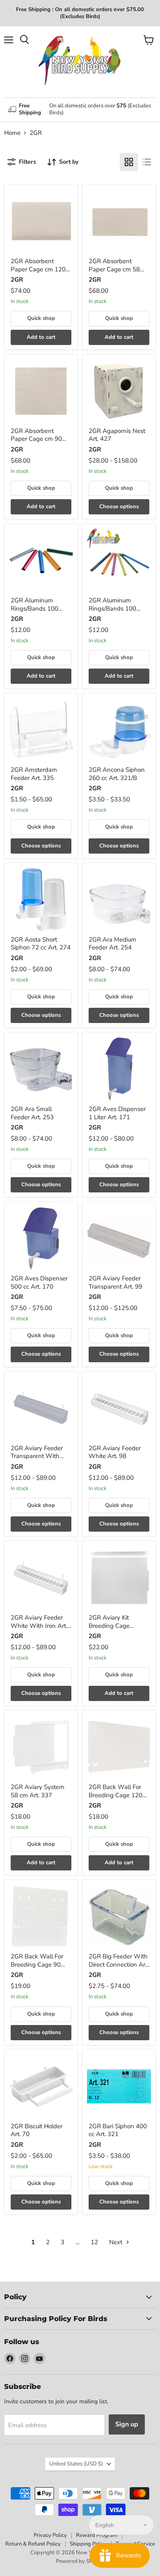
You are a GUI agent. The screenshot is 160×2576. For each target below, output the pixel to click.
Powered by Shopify (80, 2561)
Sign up (127, 2424)
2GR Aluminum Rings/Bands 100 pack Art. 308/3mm (115, 608)
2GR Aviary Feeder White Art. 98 (115, 1452)
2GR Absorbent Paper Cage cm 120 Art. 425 (38, 269)
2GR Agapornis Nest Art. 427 (117, 435)
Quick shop (41, 318)
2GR (17, 280)
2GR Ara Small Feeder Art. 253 (32, 1113)
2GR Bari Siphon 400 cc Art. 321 (118, 2130)
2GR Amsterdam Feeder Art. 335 (34, 774)
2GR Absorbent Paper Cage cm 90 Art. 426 (36, 439)
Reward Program (97, 2535)
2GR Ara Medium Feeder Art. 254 (112, 944)
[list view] (147, 162)
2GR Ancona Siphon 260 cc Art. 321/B (117, 774)
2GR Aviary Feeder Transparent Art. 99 (115, 1282)
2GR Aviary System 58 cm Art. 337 (38, 1791)
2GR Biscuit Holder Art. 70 (37, 2130)
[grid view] (129, 162)
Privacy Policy (50, 2535)
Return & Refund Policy (33, 2544)
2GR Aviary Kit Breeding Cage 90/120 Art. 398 (111, 1626)
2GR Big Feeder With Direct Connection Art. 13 (119, 1964)
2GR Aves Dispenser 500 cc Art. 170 (39, 1282)
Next (117, 2242)
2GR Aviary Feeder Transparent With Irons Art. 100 (37, 1456)
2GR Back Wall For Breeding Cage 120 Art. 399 (115, 1795)
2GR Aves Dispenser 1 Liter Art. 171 (117, 1113)
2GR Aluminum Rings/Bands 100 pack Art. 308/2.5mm (40, 608)
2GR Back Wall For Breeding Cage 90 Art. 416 (37, 1964)
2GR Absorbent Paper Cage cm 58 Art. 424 (114, 269)
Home (12, 133)
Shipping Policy (88, 2544)
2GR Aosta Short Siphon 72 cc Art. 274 (41, 944)
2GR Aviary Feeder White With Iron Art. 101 (39, 1626)
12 (94, 2242)
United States (76, 2464)
